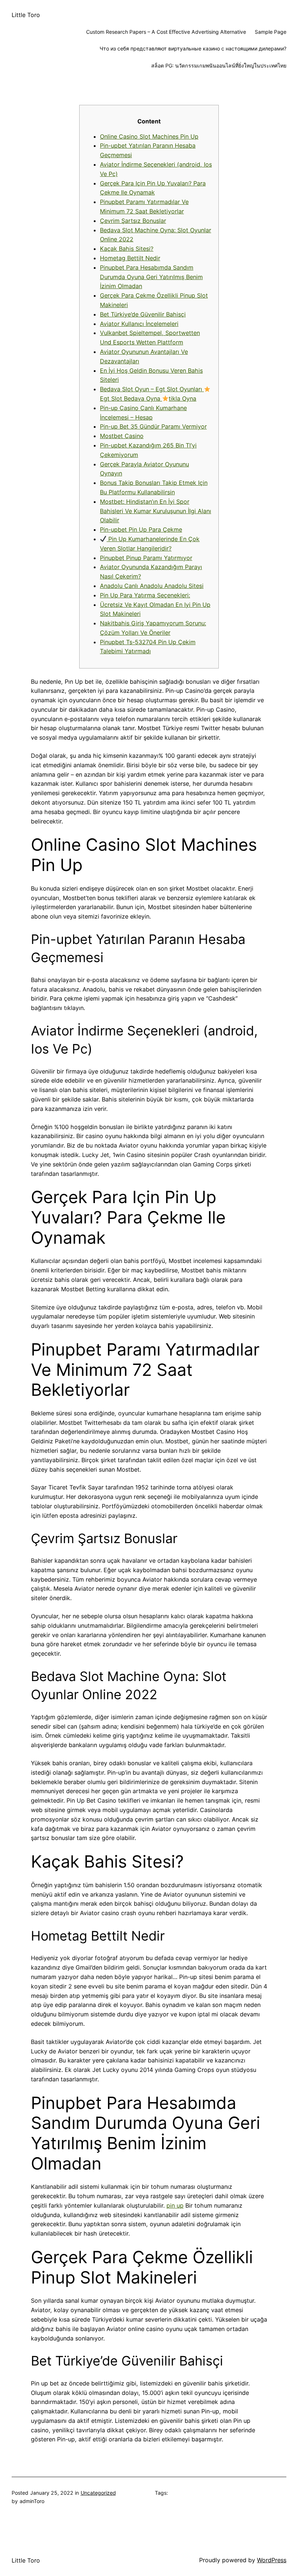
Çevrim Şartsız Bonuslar (133, 221)
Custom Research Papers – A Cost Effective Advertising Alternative (166, 32)
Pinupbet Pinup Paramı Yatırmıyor (146, 558)
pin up (175, 2205)
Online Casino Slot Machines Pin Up (149, 136)
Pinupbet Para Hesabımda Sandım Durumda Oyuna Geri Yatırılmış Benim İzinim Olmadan (151, 277)
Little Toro (26, 15)
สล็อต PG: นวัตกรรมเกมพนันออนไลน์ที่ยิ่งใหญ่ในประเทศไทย (219, 66)
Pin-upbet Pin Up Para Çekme (141, 529)
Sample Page (271, 32)
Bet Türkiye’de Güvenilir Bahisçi (143, 314)
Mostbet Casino (122, 436)
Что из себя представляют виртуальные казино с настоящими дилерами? (193, 48)
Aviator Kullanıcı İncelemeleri (139, 324)
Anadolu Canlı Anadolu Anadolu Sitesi (152, 586)
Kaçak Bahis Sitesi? (127, 249)
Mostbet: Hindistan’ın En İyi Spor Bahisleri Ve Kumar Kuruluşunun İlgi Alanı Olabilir (156, 511)
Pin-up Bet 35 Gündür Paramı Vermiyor (153, 426)
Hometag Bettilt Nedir (130, 258)
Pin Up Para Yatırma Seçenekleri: (145, 595)
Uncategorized (98, 2493)
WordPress (272, 2560)
